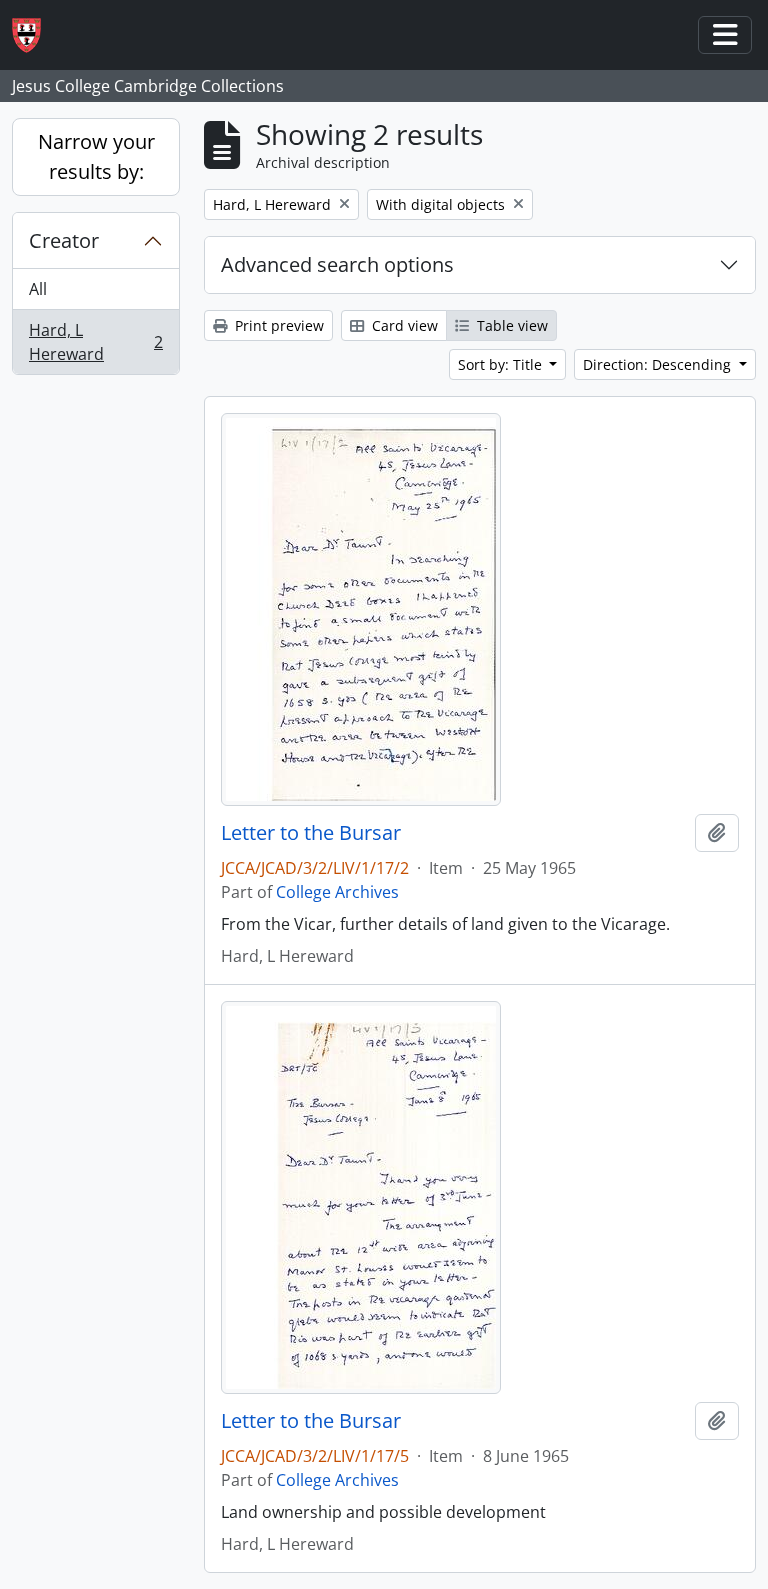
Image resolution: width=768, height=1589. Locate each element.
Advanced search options (337, 264)
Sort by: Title (502, 364)
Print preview (277, 325)
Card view (403, 325)
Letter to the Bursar (311, 833)
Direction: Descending (659, 364)
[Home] (34, 35)
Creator (64, 240)
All (38, 289)
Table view (510, 325)
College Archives (337, 892)
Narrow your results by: (96, 156)
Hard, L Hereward (95, 342)
